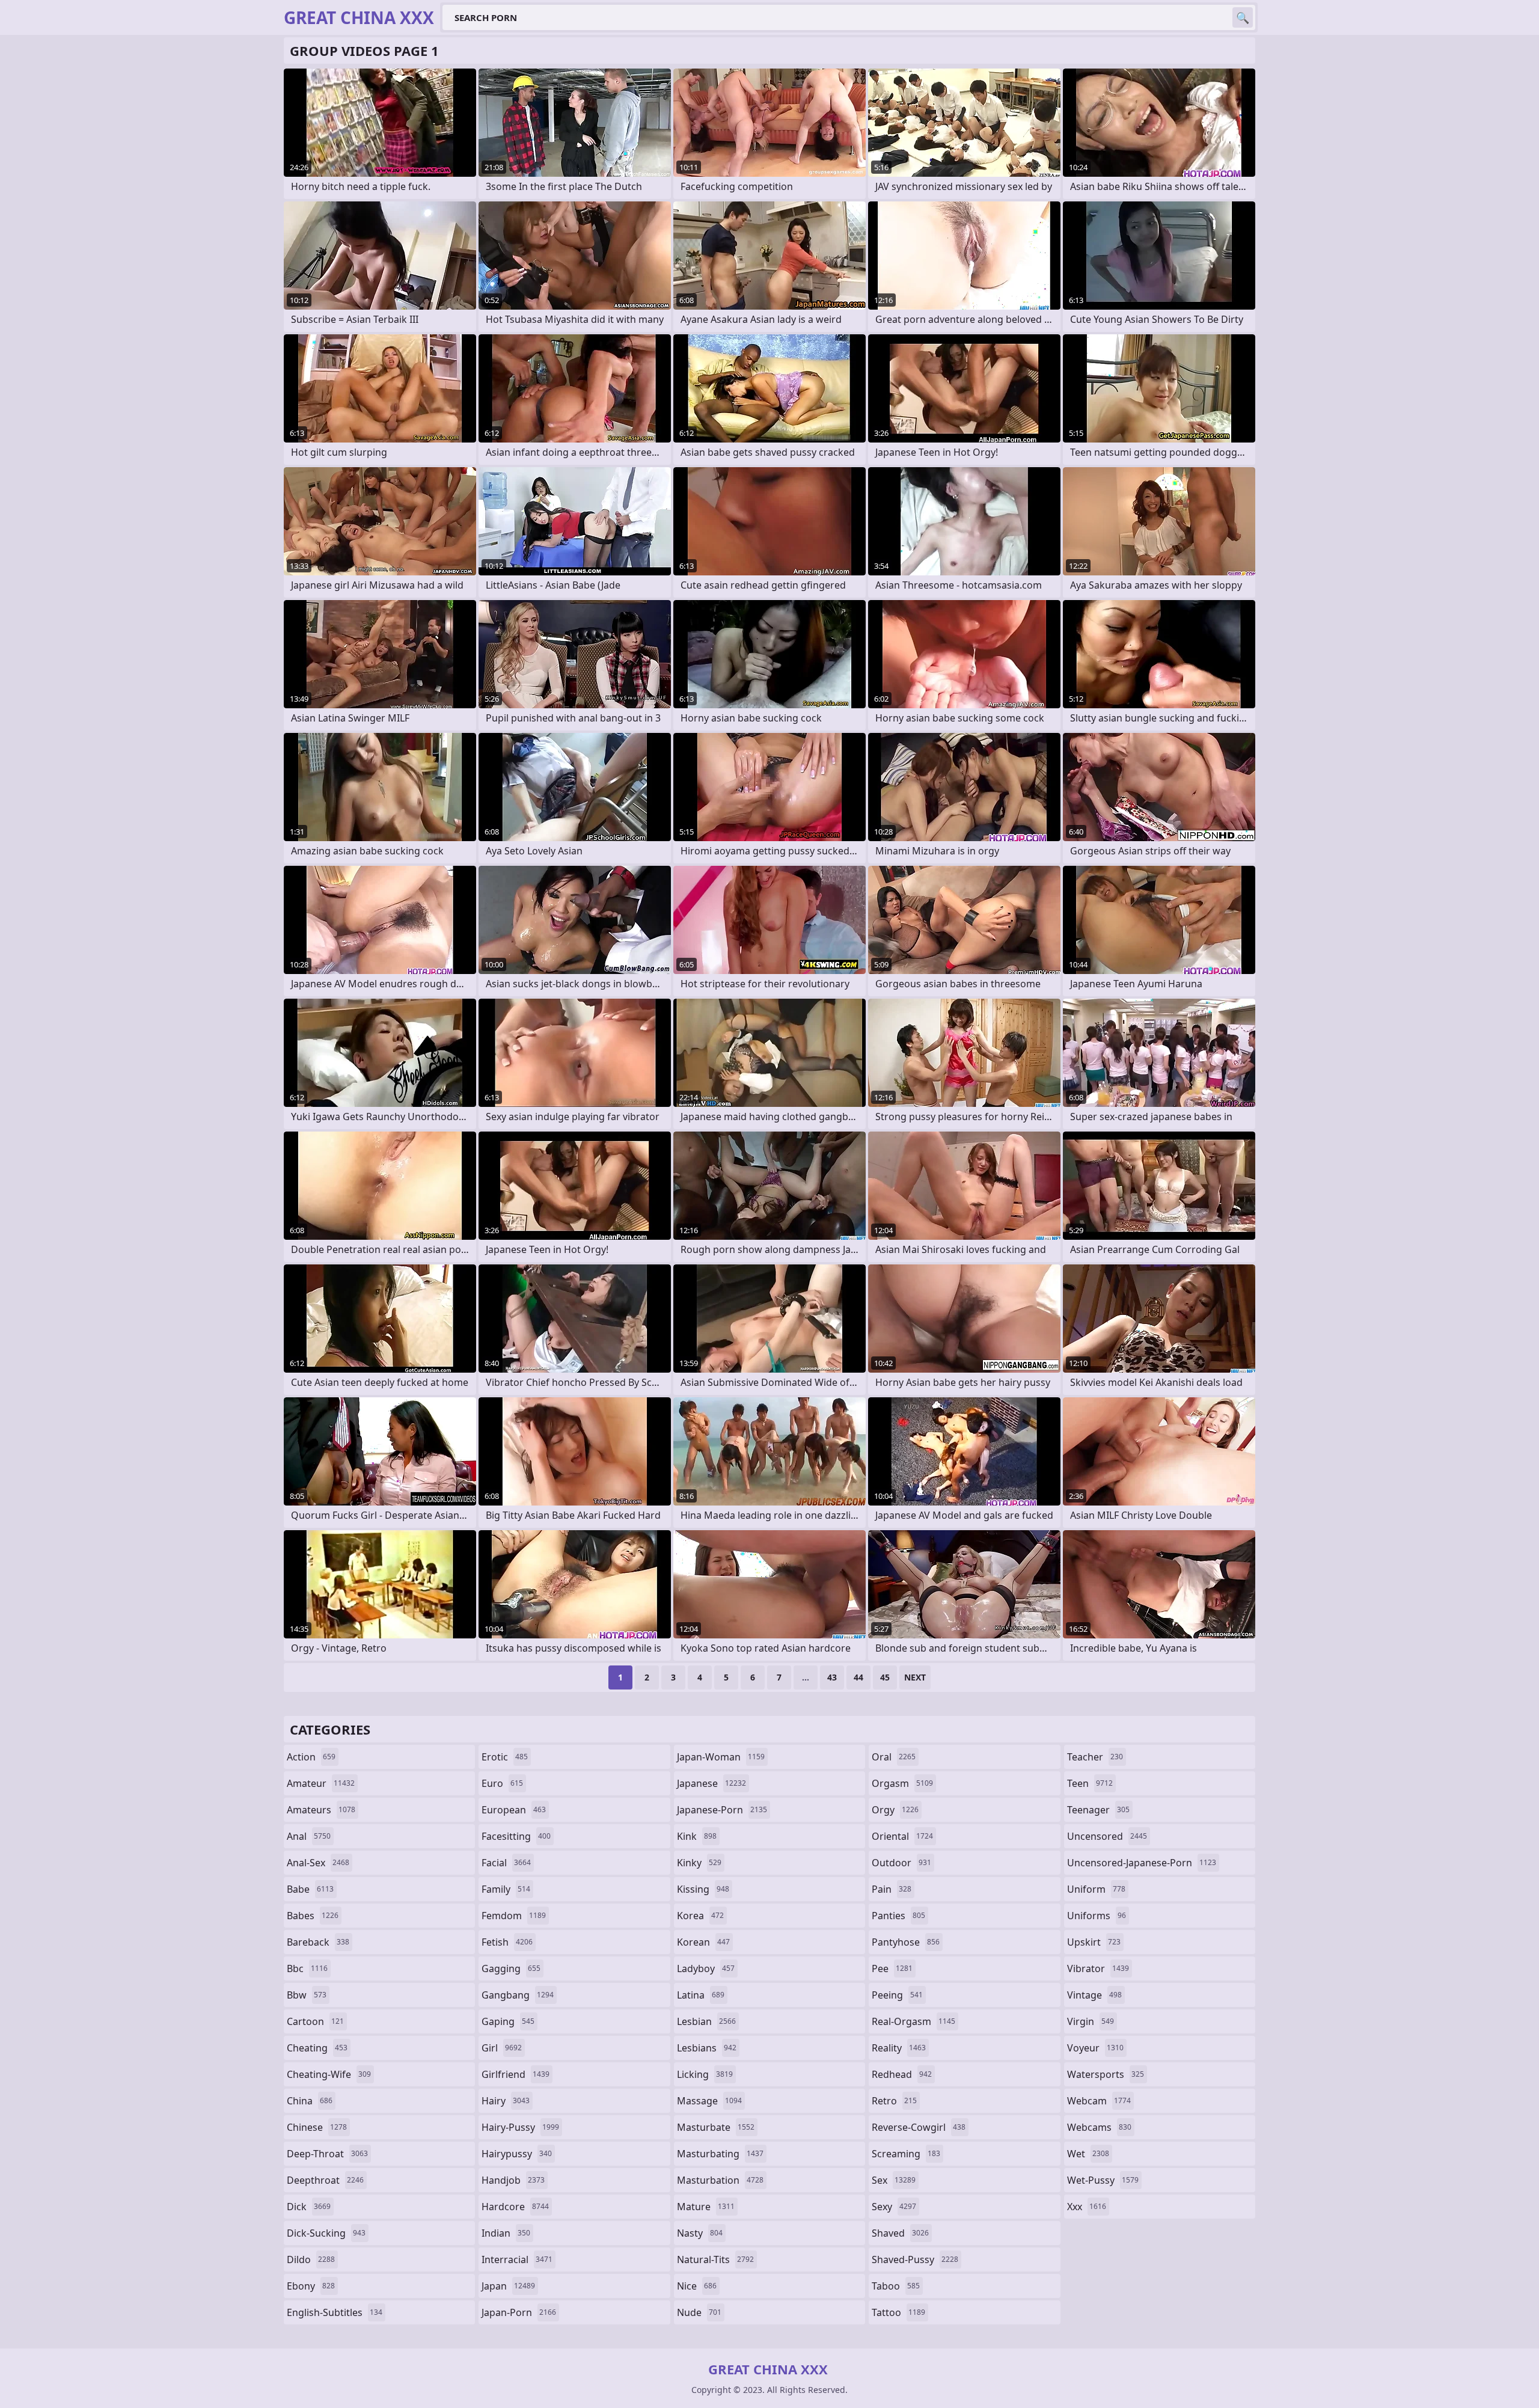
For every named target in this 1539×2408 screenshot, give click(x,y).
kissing (703, 1889)
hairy (506, 2101)
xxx (1087, 2207)
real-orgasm (913, 2021)
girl (502, 2048)
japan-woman (721, 1757)
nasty (700, 2233)
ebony (311, 2286)
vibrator (1098, 1968)
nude (699, 2312)
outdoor (901, 1863)
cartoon (315, 2021)
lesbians (707, 2048)
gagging (511, 1968)
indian (506, 2233)
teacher (1095, 1757)
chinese (317, 2127)
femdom (514, 1916)
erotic (505, 1757)
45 (885, 1677)
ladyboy (706, 1968)
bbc (307, 1968)
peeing (897, 1995)
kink (697, 1836)
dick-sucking (326, 2233)
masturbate (716, 2127)
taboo (896, 2286)
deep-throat (327, 2154)
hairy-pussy (520, 2127)
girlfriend (516, 2074)
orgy (895, 1810)
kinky (699, 1863)
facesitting (516, 1836)
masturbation (720, 2180)
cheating (317, 2048)
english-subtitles (335, 2312)
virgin (1091, 2021)
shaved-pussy (915, 2259)
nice (697, 2286)
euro (502, 1783)
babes (313, 1916)
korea (700, 1916)
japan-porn (519, 2312)
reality (899, 2048)
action (311, 1757)
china (310, 2101)
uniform (1096, 1889)
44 (858, 1677)
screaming (906, 2154)
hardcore (515, 2207)
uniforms (1097, 1916)
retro (894, 2101)
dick (309, 2207)
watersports (1106, 2074)
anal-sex (318, 1863)
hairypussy (517, 2154)
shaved (900, 2233)
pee (892, 1968)
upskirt (1094, 1942)
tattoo (898, 2312)
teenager (1098, 1810)
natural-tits (715, 2259)
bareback (318, 1942)
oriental (902, 1836)
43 (832, 1677)
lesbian (706, 2021)
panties (898, 1916)
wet (1088, 2154)
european (514, 1810)
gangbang (518, 1995)
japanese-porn (722, 1810)
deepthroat (325, 2180)
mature (706, 2207)
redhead (902, 2074)
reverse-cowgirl (919, 2127)
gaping (508, 2021)
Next (915, 1677)
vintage (1094, 1995)
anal (309, 1836)
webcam (1099, 2101)
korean (703, 1942)
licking (705, 2074)
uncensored (1107, 1836)
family (506, 1889)
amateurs (321, 1810)
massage (709, 2101)
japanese (711, 1783)
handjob (513, 2180)
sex (894, 2180)
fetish (507, 1942)
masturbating (720, 2154)
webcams (1099, 2127)
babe (310, 1889)
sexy (894, 2207)
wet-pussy (1103, 2180)
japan (508, 2286)
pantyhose (906, 1942)
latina (701, 1995)
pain (892, 1889)
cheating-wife (329, 2074)
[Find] (1243, 17)
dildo (311, 2259)
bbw (307, 1995)
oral (894, 1757)
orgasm (902, 1783)
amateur (321, 1783)
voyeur (1095, 2048)
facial (506, 1863)
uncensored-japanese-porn (1142, 1863)
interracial (517, 2259)
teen (1090, 1783)
